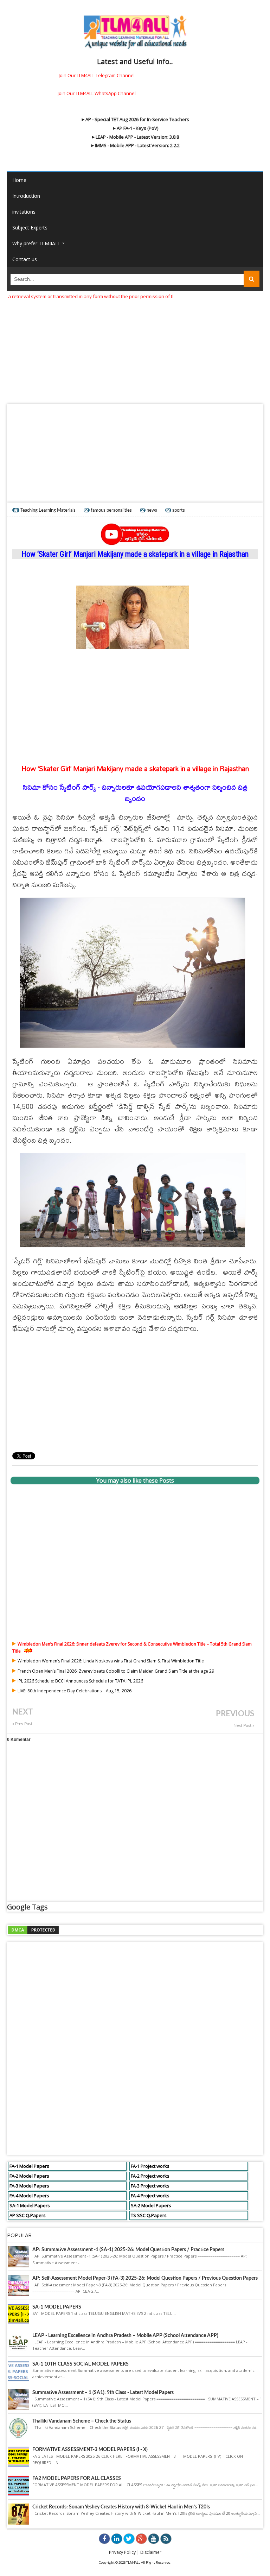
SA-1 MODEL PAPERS (57, 2307)
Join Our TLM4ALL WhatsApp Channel (97, 93)
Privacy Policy (122, 2552)
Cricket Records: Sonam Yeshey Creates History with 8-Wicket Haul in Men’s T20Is (121, 2507)
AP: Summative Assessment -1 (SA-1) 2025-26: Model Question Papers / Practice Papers (128, 2250)
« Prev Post (22, 1724)
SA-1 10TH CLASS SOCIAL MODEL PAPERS (81, 2364)
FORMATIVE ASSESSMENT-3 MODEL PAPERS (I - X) (90, 2450)
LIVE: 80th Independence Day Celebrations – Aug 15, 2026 (75, 1691)
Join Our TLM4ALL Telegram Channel (97, 75)
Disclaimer (151, 2552)
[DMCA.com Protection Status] (33, 1929)
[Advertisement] (135, 349)
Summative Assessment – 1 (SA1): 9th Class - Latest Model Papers (103, 2393)
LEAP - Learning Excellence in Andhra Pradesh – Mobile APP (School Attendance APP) (125, 2336)
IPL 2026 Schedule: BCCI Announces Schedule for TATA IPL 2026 (80, 1681)
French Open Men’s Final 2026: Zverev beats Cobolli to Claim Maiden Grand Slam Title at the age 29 (116, 1671)
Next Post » (244, 1726)
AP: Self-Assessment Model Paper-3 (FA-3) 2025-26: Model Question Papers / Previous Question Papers (145, 2278)
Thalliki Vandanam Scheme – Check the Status (82, 2421)
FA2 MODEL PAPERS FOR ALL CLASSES (77, 2479)
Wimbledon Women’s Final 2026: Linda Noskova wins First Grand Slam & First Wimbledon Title (111, 1661)
